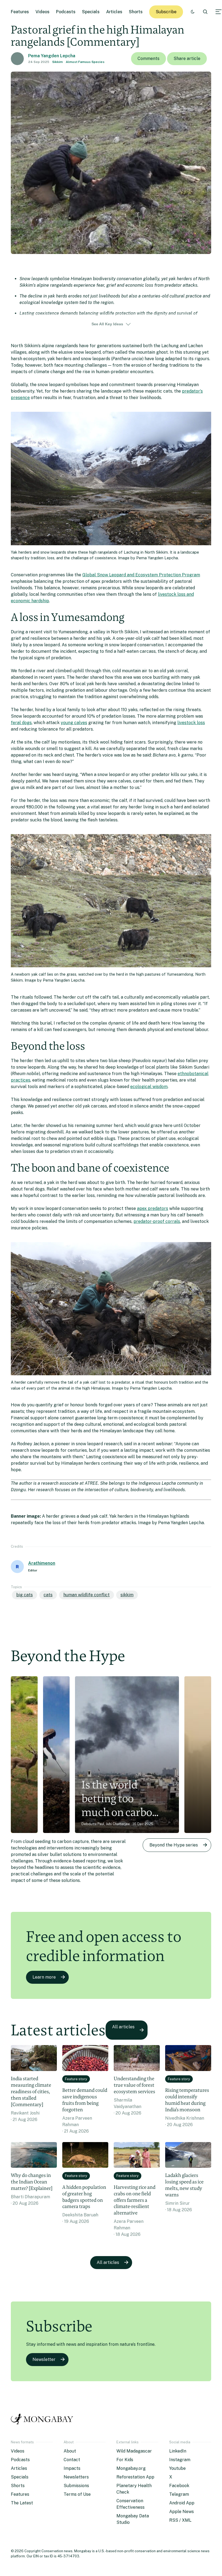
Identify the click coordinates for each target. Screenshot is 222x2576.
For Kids (125, 2460)
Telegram (179, 2494)
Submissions (76, 2486)
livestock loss (191, 723)
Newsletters (76, 2477)
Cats (48, 1595)
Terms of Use (77, 2494)
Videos (43, 12)
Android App (182, 2503)
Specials (91, 12)
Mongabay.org (131, 2468)
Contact (72, 2460)
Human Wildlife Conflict (86, 1595)
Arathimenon (42, 1563)
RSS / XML (180, 2520)
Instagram (180, 2460)
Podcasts (66, 12)
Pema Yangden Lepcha (52, 56)
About (70, 2451)
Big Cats (25, 1595)
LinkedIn (178, 2451)
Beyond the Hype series (174, 1845)
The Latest (22, 2503)
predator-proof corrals (157, 1221)
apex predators (153, 1208)
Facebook (179, 2486)
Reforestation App (135, 2477)
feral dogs (21, 723)
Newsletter (44, 2359)
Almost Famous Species (85, 62)
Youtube (177, 2468)
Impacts (72, 2468)
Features (20, 12)
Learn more (44, 1977)
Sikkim (58, 62)
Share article (187, 58)
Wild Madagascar (134, 2451)
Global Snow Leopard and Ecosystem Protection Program (141, 575)
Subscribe (166, 12)
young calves (74, 723)
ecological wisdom (149, 1087)
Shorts (136, 12)
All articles (123, 2027)
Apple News (182, 2512)
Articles (114, 12)
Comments (148, 58)
